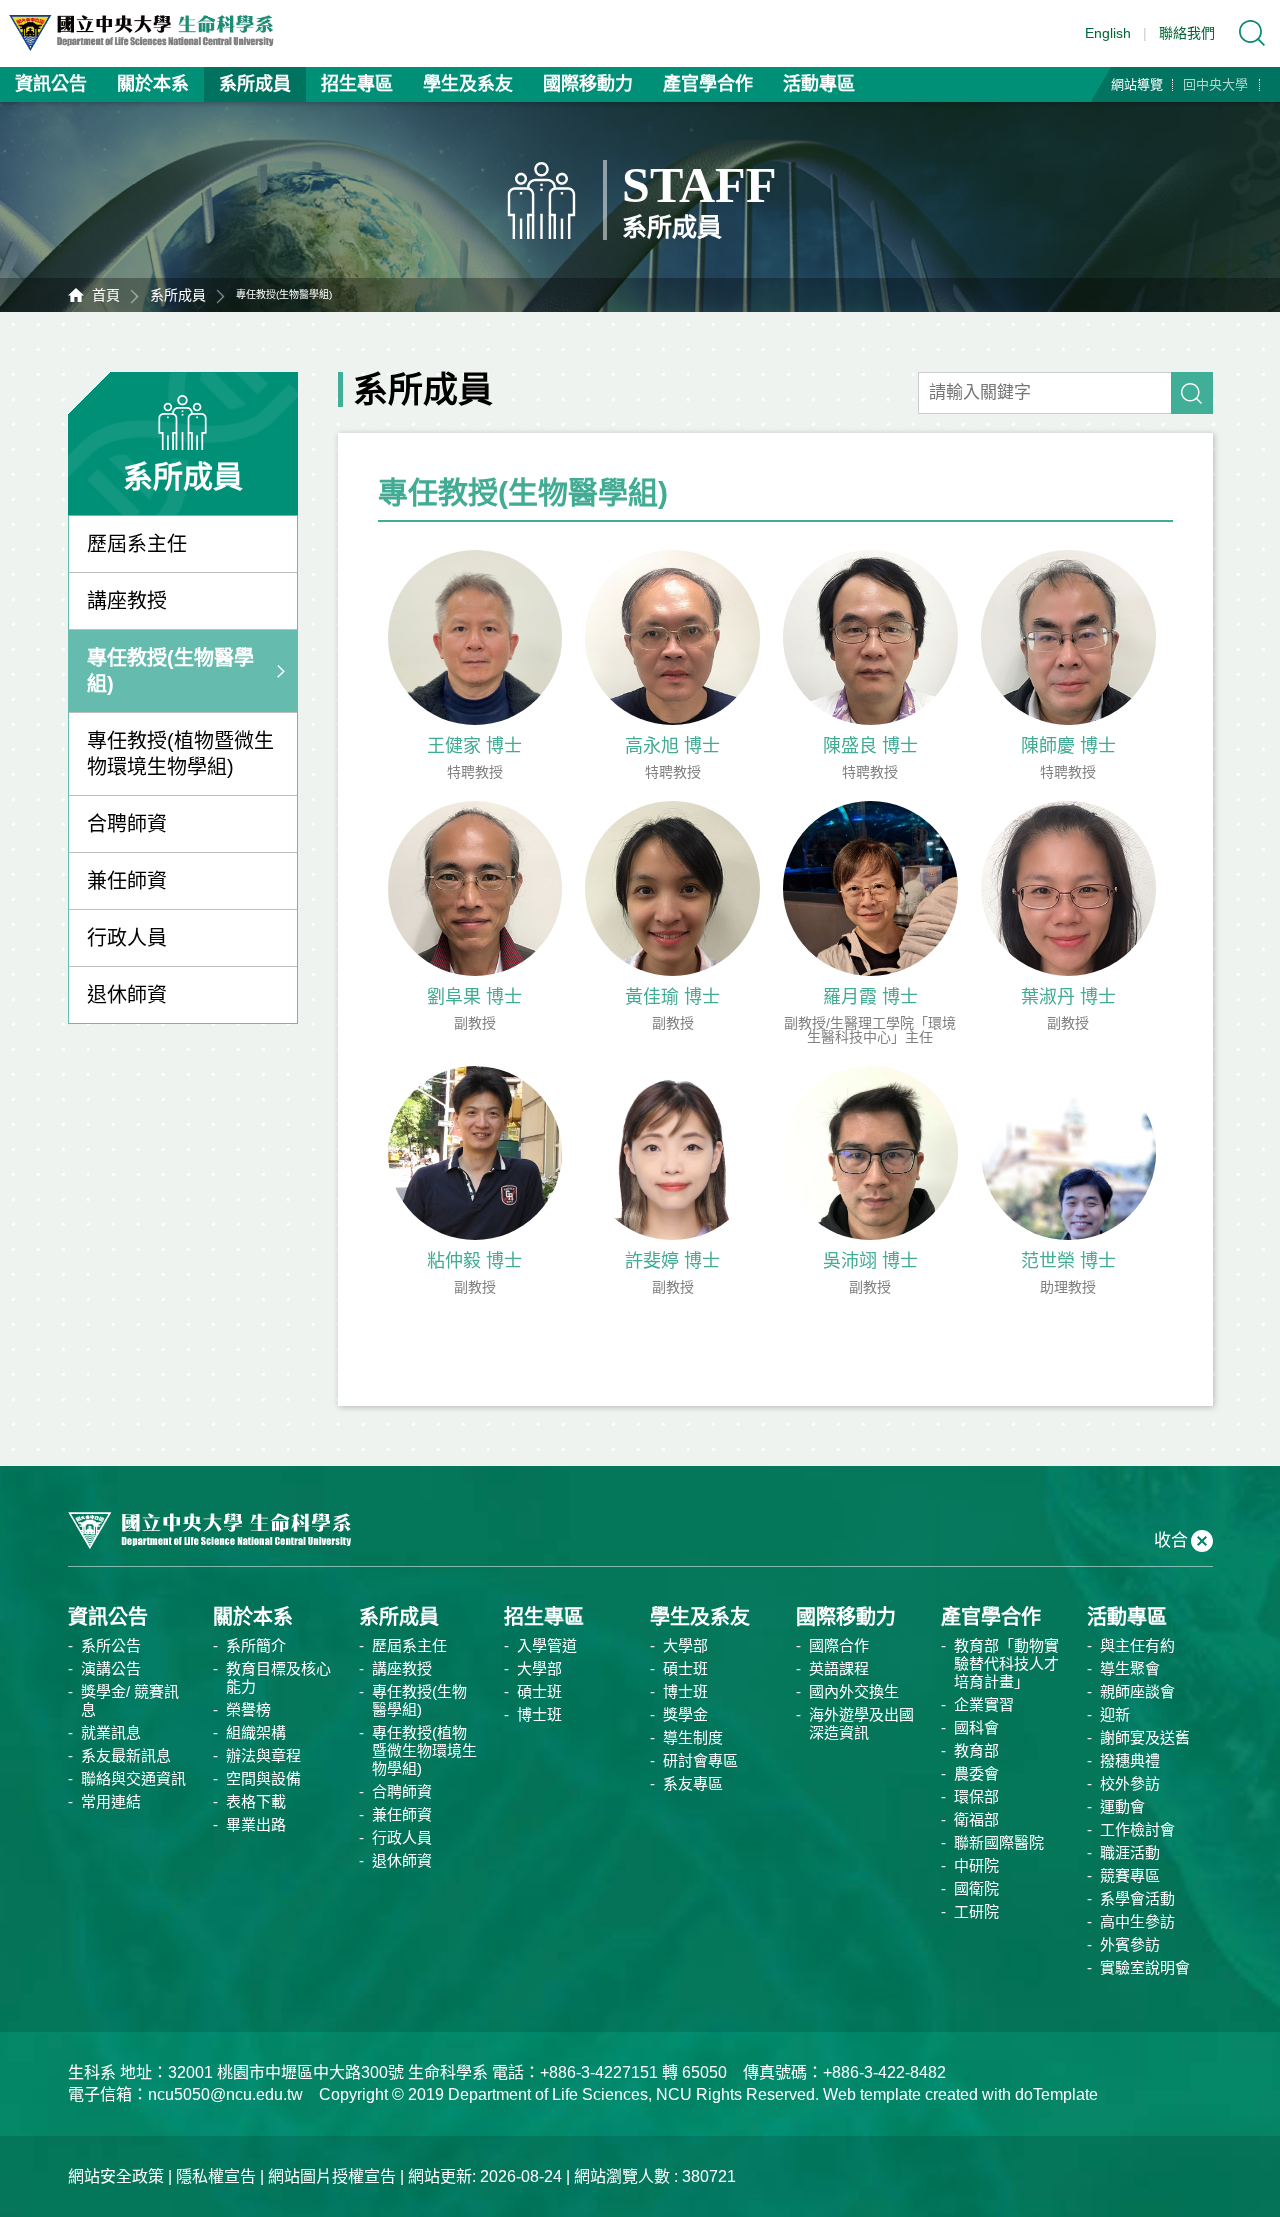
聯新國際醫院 (999, 1842)
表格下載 (256, 1801)
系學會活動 (1137, 1898)
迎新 (1115, 1714)
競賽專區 (1130, 1875)
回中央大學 (1215, 84)
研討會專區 (700, 1760)
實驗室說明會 (1145, 1967)
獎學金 (685, 1714)
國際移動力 (588, 84)
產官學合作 (708, 84)
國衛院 (976, 1888)
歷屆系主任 (137, 544)
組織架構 (256, 1732)
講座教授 (127, 601)
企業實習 (984, 1704)
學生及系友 (468, 84)
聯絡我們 (1187, 33)
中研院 (976, 1865)
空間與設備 (263, 1778)
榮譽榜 (248, 1709)
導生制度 (693, 1737)
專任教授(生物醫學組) (170, 671)
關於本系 (153, 84)
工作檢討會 (1137, 1829)
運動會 (1122, 1806)
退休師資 (127, 995)
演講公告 (111, 1668)
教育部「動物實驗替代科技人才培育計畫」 (1006, 1663)
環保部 (976, 1796)
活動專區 (819, 84)
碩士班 (539, 1691)
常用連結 (111, 1801)
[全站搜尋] (1252, 33)
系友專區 (693, 1783)
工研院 (976, 1911)
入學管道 (547, 1645)
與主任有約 (1137, 1645)
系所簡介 (256, 1645)
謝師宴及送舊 (1145, 1737)
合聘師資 (127, 824)
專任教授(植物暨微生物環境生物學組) (180, 754)
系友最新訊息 (126, 1755)
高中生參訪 (1137, 1921)
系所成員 (255, 84)
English (1108, 33)
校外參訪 (1130, 1783)
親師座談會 (1137, 1691)
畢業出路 (256, 1824)
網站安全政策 (116, 2176)
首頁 (106, 295)
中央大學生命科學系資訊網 (151, 33)
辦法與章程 (263, 1755)
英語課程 (839, 1668)
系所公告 (111, 1645)
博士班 (539, 1714)
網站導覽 (1137, 84)
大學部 (539, 1668)
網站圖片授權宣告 (332, 2176)
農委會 (976, 1773)
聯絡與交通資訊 (133, 1778)
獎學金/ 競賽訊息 (130, 1700)
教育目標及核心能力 (278, 1677)
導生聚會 (1130, 1668)
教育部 (976, 1750)
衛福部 (976, 1819)
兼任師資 (127, 881)
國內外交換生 (854, 1691)
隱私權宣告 (216, 2176)
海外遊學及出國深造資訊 (861, 1723)
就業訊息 (111, 1732)
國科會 (976, 1727)
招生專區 (357, 84)
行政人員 (127, 938)
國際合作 (839, 1645)
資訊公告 (51, 84)
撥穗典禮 (1130, 1760)
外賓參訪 (1130, 1944)
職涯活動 (1130, 1852)
